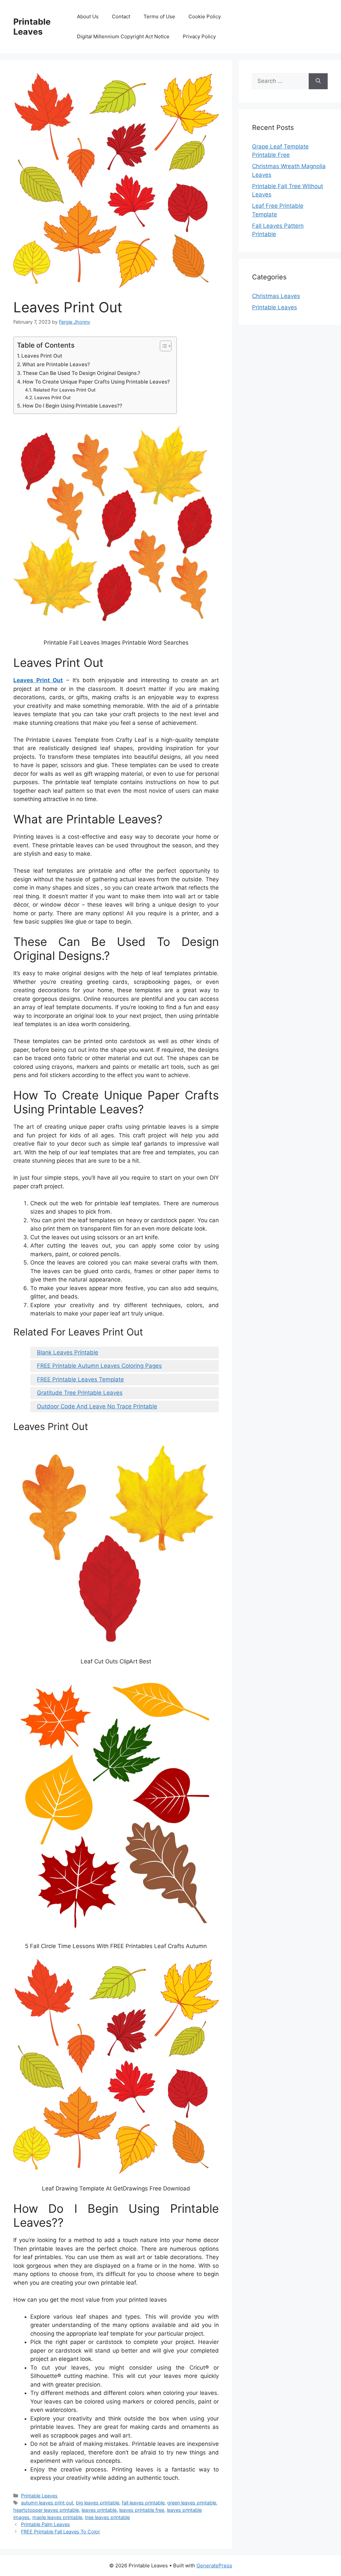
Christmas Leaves (276, 296)
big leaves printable (98, 2503)
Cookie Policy (205, 16)
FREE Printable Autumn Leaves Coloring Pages (99, 1366)
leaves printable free (142, 2510)
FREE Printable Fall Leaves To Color (60, 2532)
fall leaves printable (143, 2503)
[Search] (318, 81)
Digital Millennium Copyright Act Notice (123, 36)
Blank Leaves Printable (68, 1352)
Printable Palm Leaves (45, 2524)
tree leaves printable (107, 2517)
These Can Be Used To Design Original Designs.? (81, 373)
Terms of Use (159, 16)
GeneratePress (214, 2566)
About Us (88, 16)
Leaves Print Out (42, 356)
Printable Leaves (32, 27)
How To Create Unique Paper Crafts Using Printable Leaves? (96, 382)
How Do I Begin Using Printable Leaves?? (72, 406)
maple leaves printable (57, 2517)
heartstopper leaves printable (46, 2510)
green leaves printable (192, 2503)
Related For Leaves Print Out (64, 390)
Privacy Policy (199, 36)
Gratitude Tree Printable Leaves (80, 1393)
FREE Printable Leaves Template (80, 1379)
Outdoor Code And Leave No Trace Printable (97, 1406)
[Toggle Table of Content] (162, 346)
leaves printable (99, 2510)
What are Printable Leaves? (56, 364)
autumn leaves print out (47, 2503)
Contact (121, 16)
